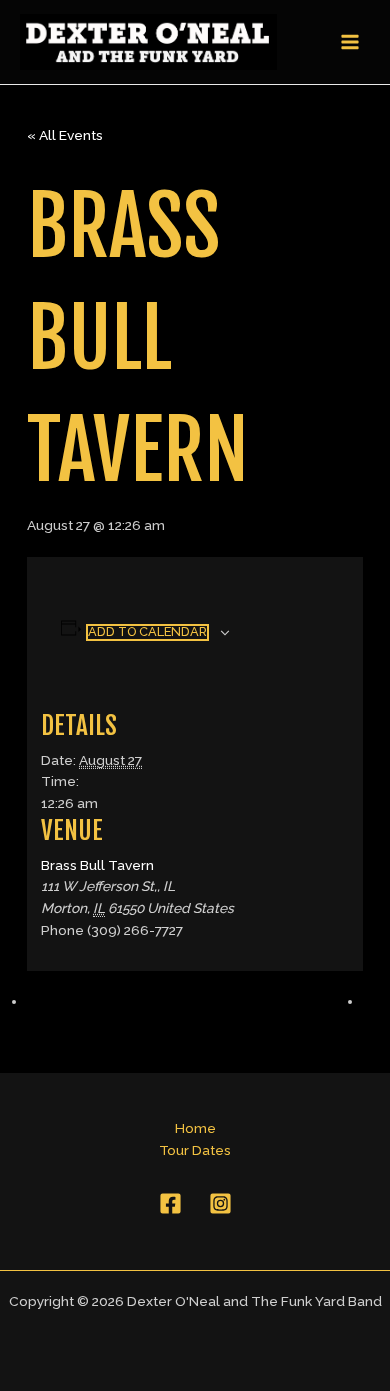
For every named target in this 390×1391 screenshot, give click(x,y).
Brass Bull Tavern (97, 865)
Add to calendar (147, 631)
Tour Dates (195, 1150)
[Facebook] (170, 1203)
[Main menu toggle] (350, 42)
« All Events (65, 135)
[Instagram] (220, 1203)
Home (195, 1128)
